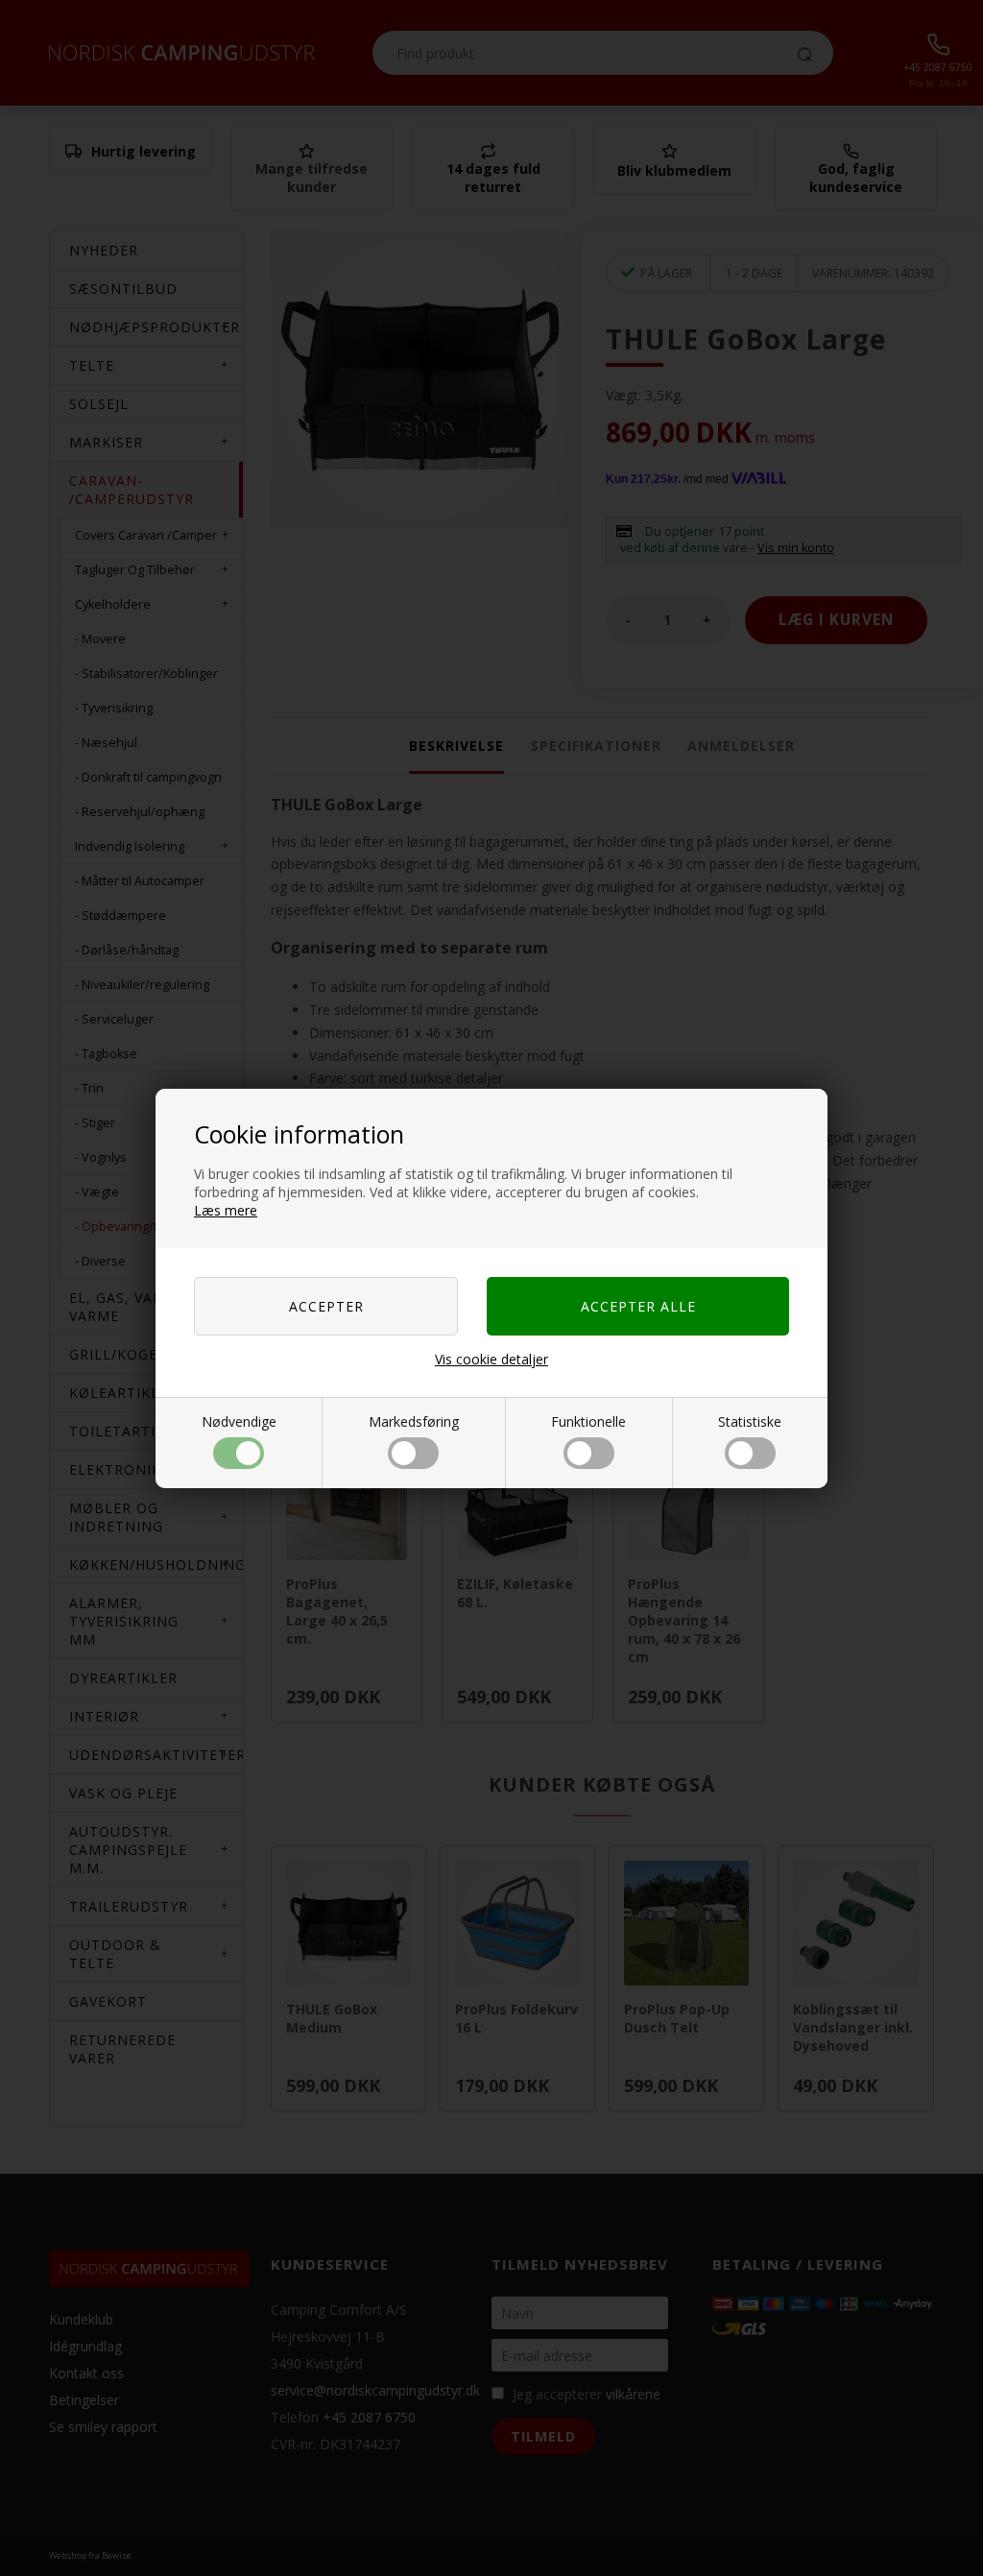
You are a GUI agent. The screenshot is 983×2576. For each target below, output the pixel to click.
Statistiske (750, 1421)
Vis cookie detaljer (491, 1359)
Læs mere (226, 1210)
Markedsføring (414, 1421)
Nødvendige (239, 1421)
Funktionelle (588, 1421)
